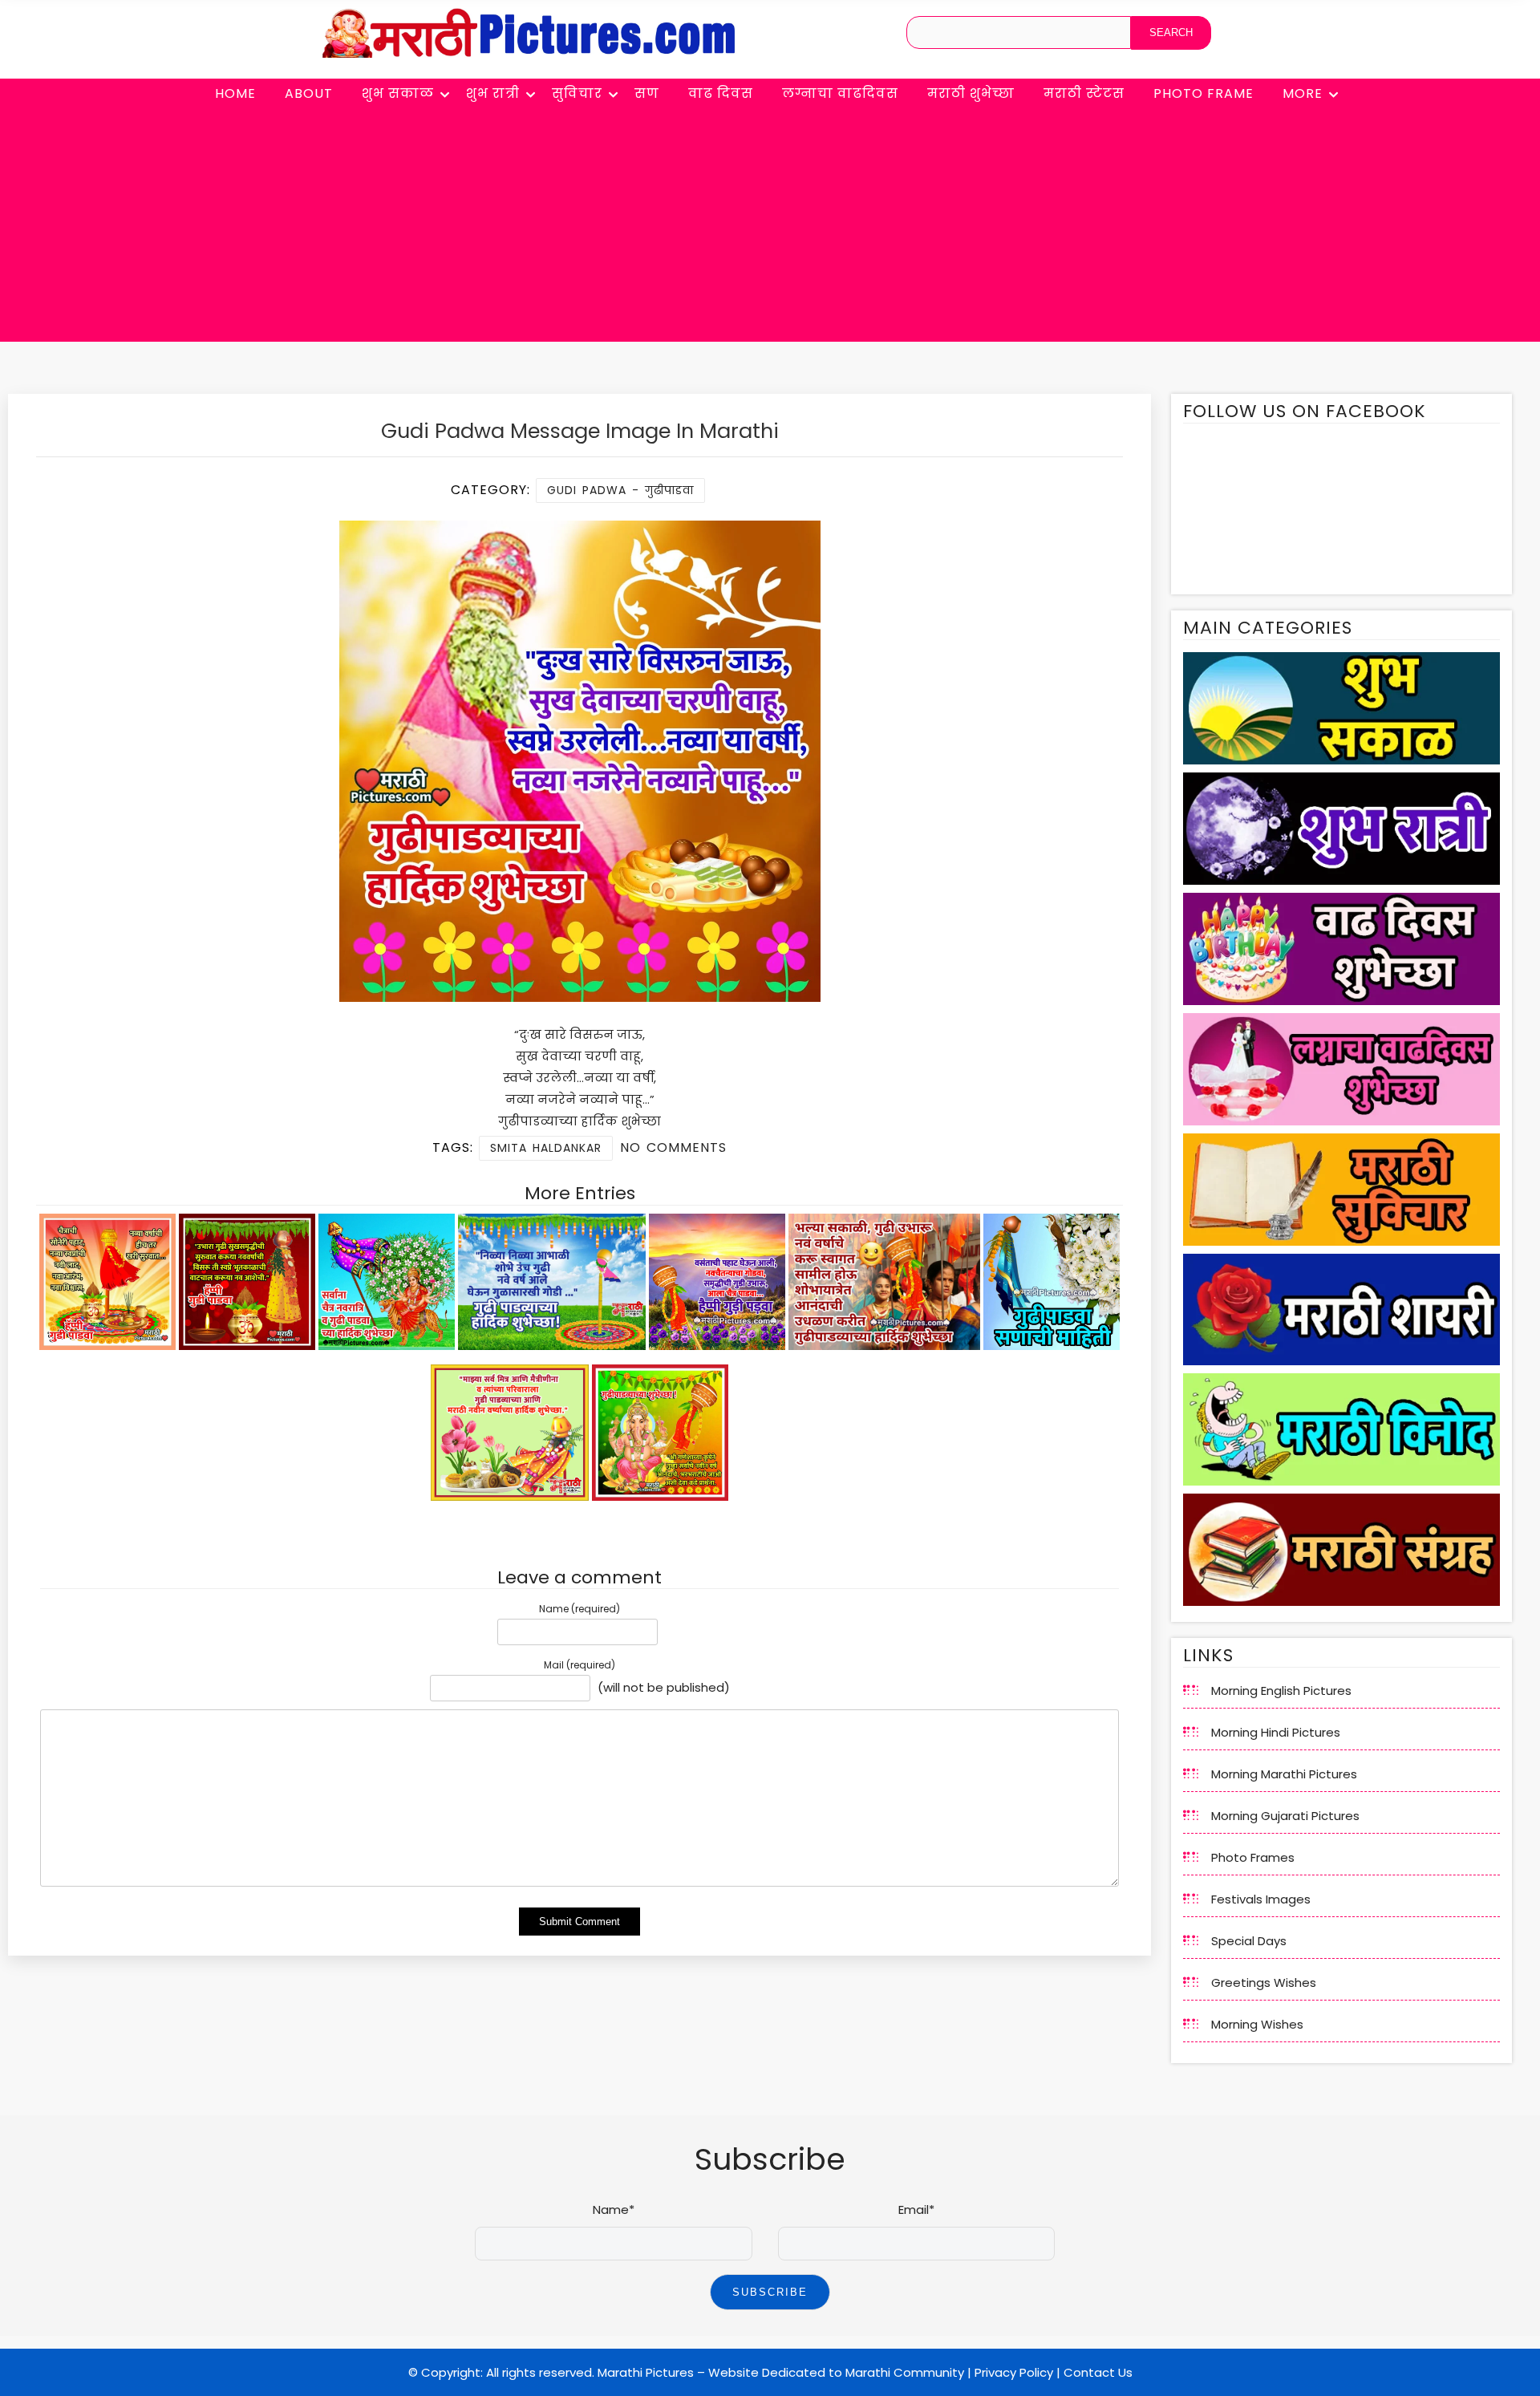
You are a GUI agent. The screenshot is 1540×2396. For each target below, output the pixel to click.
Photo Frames (1253, 1857)
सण (647, 93)
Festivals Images (1261, 1899)
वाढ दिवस (721, 93)
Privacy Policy (1014, 2372)
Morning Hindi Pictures (1276, 1732)
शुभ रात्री (493, 93)
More (1303, 93)
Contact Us (1098, 2372)
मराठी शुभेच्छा (971, 93)
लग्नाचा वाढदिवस (840, 93)
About (309, 93)
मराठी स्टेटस (1084, 93)
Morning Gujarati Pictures (1285, 1816)
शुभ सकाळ (398, 93)
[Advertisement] (770, 229)
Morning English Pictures (1281, 1691)
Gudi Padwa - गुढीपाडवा (620, 490)
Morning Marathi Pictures (1284, 1774)
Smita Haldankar (546, 1148)
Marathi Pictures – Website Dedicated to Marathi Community (781, 2372)
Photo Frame (1204, 93)
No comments (673, 1147)
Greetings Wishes (1264, 1982)
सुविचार (577, 93)
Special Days (1249, 1941)
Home (235, 93)
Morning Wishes (1257, 2024)
